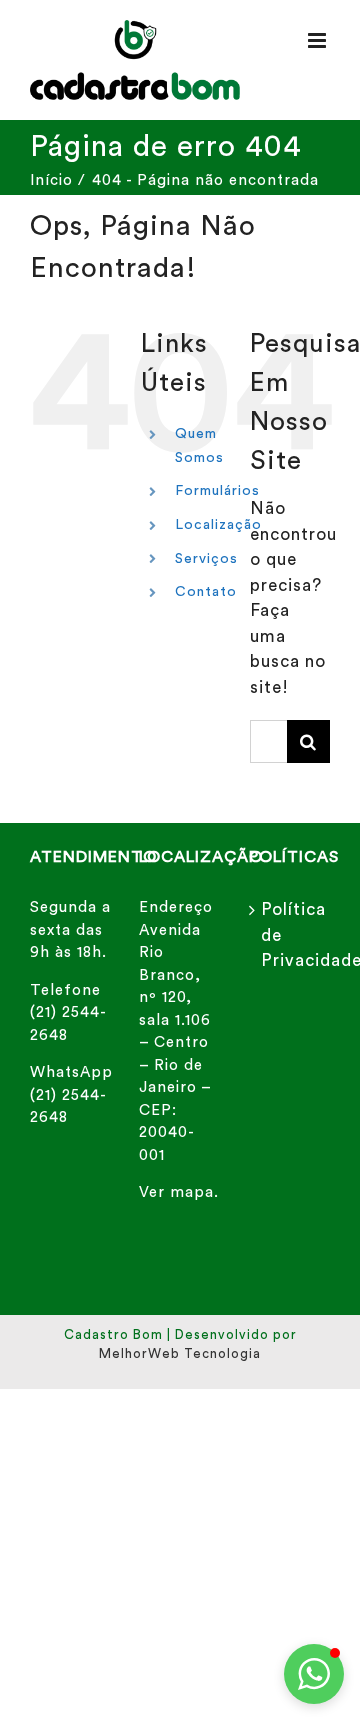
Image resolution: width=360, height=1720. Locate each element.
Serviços (206, 559)
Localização (218, 525)
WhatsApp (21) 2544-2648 (71, 1095)
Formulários (217, 491)
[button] (314, 1674)
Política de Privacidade (290, 935)
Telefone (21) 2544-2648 (68, 1013)
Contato (206, 592)
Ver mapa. (179, 1192)
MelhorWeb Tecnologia (180, 1353)
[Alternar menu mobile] (319, 40)
